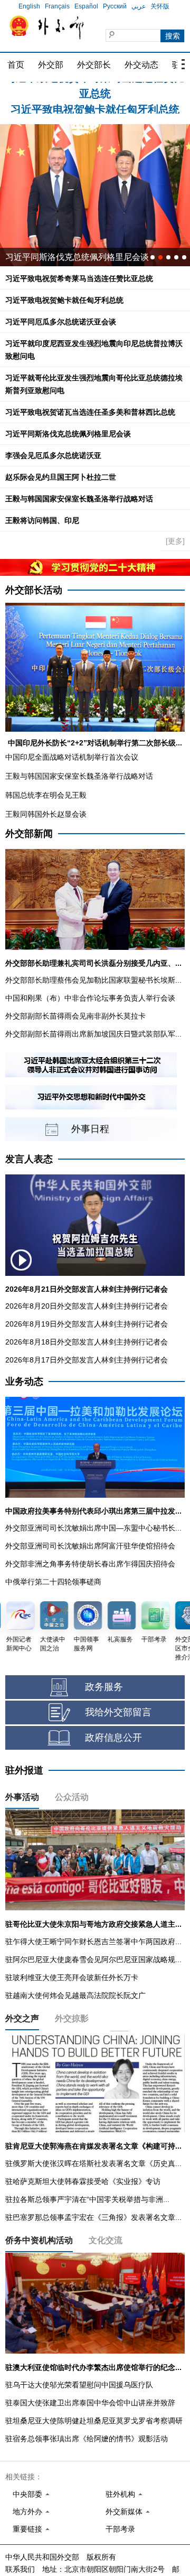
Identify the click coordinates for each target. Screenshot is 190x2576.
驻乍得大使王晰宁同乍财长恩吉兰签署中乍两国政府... (93, 1942)
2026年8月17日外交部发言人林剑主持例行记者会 (87, 1360)
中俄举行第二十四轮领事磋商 (53, 1582)
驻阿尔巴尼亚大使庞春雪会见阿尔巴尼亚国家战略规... (93, 1959)
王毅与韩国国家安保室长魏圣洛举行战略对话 (79, 499)
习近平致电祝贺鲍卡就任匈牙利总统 (95, 90)
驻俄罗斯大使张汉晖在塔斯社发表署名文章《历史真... (93, 2163)
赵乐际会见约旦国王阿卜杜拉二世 (61, 477)
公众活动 (72, 1797)
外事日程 (90, 1129)
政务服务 (104, 1687)
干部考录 (120, 2529)
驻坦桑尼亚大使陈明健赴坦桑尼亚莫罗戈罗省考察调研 (94, 2421)
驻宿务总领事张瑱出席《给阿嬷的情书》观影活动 (87, 2439)
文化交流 (106, 2240)
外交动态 (141, 65)
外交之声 (22, 2018)
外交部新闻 (29, 834)
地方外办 (27, 2512)
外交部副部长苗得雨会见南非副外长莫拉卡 (75, 1016)
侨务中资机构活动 (39, 2240)
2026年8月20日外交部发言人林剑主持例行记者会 (87, 1306)
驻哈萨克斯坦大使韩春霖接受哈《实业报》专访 (83, 2181)
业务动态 (24, 1382)
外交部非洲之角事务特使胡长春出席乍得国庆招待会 (90, 1564)
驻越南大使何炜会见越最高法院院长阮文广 (75, 1995)
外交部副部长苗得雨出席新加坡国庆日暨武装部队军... (93, 1034)
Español (86, 6)
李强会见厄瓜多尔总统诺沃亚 (53, 455)
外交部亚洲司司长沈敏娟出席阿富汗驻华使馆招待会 (90, 1546)
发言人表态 (29, 1159)
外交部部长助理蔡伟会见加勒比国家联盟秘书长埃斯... (93, 980)
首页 (16, 65)
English (29, 6)
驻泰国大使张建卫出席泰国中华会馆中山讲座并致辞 (90, 2403)
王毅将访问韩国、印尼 (42, 520)
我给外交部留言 (118, 1712)
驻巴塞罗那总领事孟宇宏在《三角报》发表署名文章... (93, 2217)
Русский (115, 6)
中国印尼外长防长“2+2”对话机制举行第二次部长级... (95, 743)
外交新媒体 (124, 2512)
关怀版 (160, 6)
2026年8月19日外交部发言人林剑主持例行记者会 (87, 1324)
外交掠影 (72, 2018)
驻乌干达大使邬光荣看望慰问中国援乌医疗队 (79, 2385)
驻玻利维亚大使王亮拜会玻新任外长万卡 (72, 1977)
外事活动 (22, 1797)
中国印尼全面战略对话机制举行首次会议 (72, 757)
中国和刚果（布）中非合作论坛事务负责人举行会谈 (90, 998)
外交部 (51, 65)
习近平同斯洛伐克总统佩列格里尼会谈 (68, 434)
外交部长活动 (34, 590)
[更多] (175, 541)
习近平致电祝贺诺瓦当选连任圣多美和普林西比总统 (90, 412)
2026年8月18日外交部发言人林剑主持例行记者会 (87, 1342)
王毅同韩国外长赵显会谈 (46, 814)
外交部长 (94, 65)
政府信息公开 (113, 1738)
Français (57, 6)
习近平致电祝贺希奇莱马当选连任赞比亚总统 (79, 278)
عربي (139, 6)
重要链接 (27, 2529)
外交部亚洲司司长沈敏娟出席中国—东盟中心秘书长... (93, 1528)
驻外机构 (120, 2494)
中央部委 (27, 2494)
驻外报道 (24, 1770)
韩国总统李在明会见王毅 (46, 795)
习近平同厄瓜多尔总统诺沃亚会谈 (61, 322)
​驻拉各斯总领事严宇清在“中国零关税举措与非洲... (87, 2199)
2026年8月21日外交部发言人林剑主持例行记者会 (87, 1289)
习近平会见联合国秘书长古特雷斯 (69, 257)
